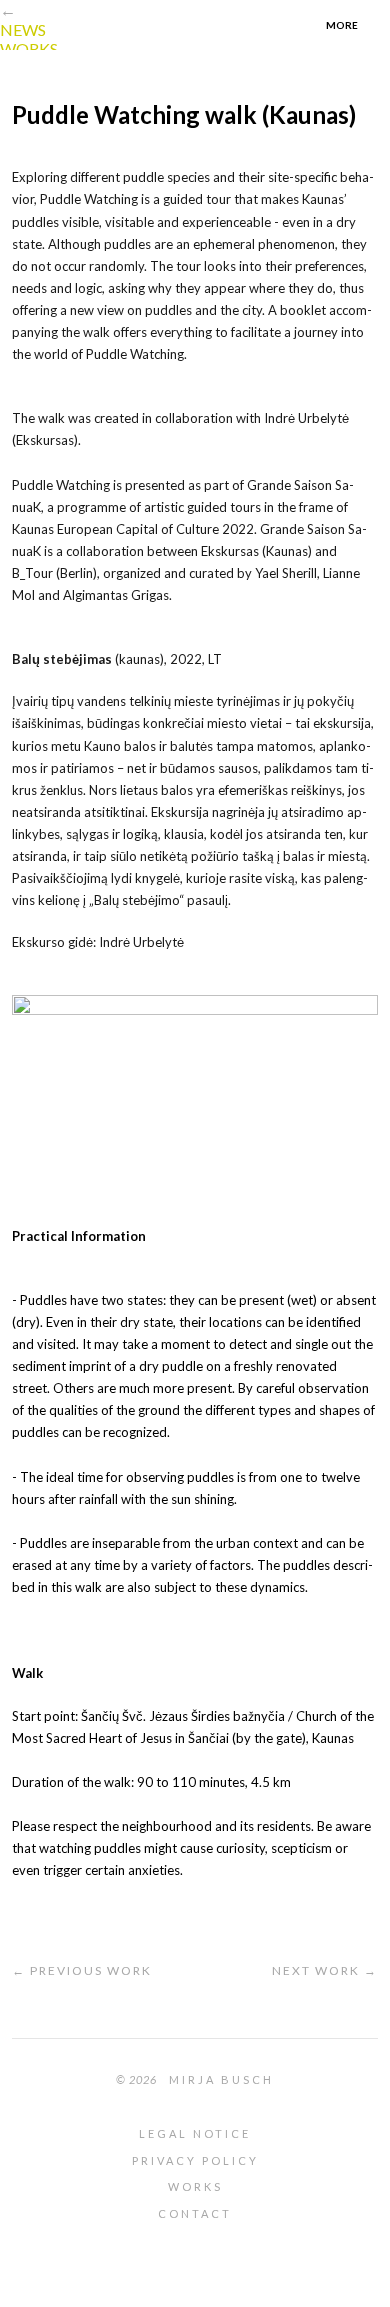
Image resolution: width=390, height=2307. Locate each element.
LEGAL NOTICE (195, 2133)
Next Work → (325, 1970)
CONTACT (195, 2213)
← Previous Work (82, 1970)
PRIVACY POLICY (195, 2160)
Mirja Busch (221, 2079)
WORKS (29, 48)
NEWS (23, 29)
